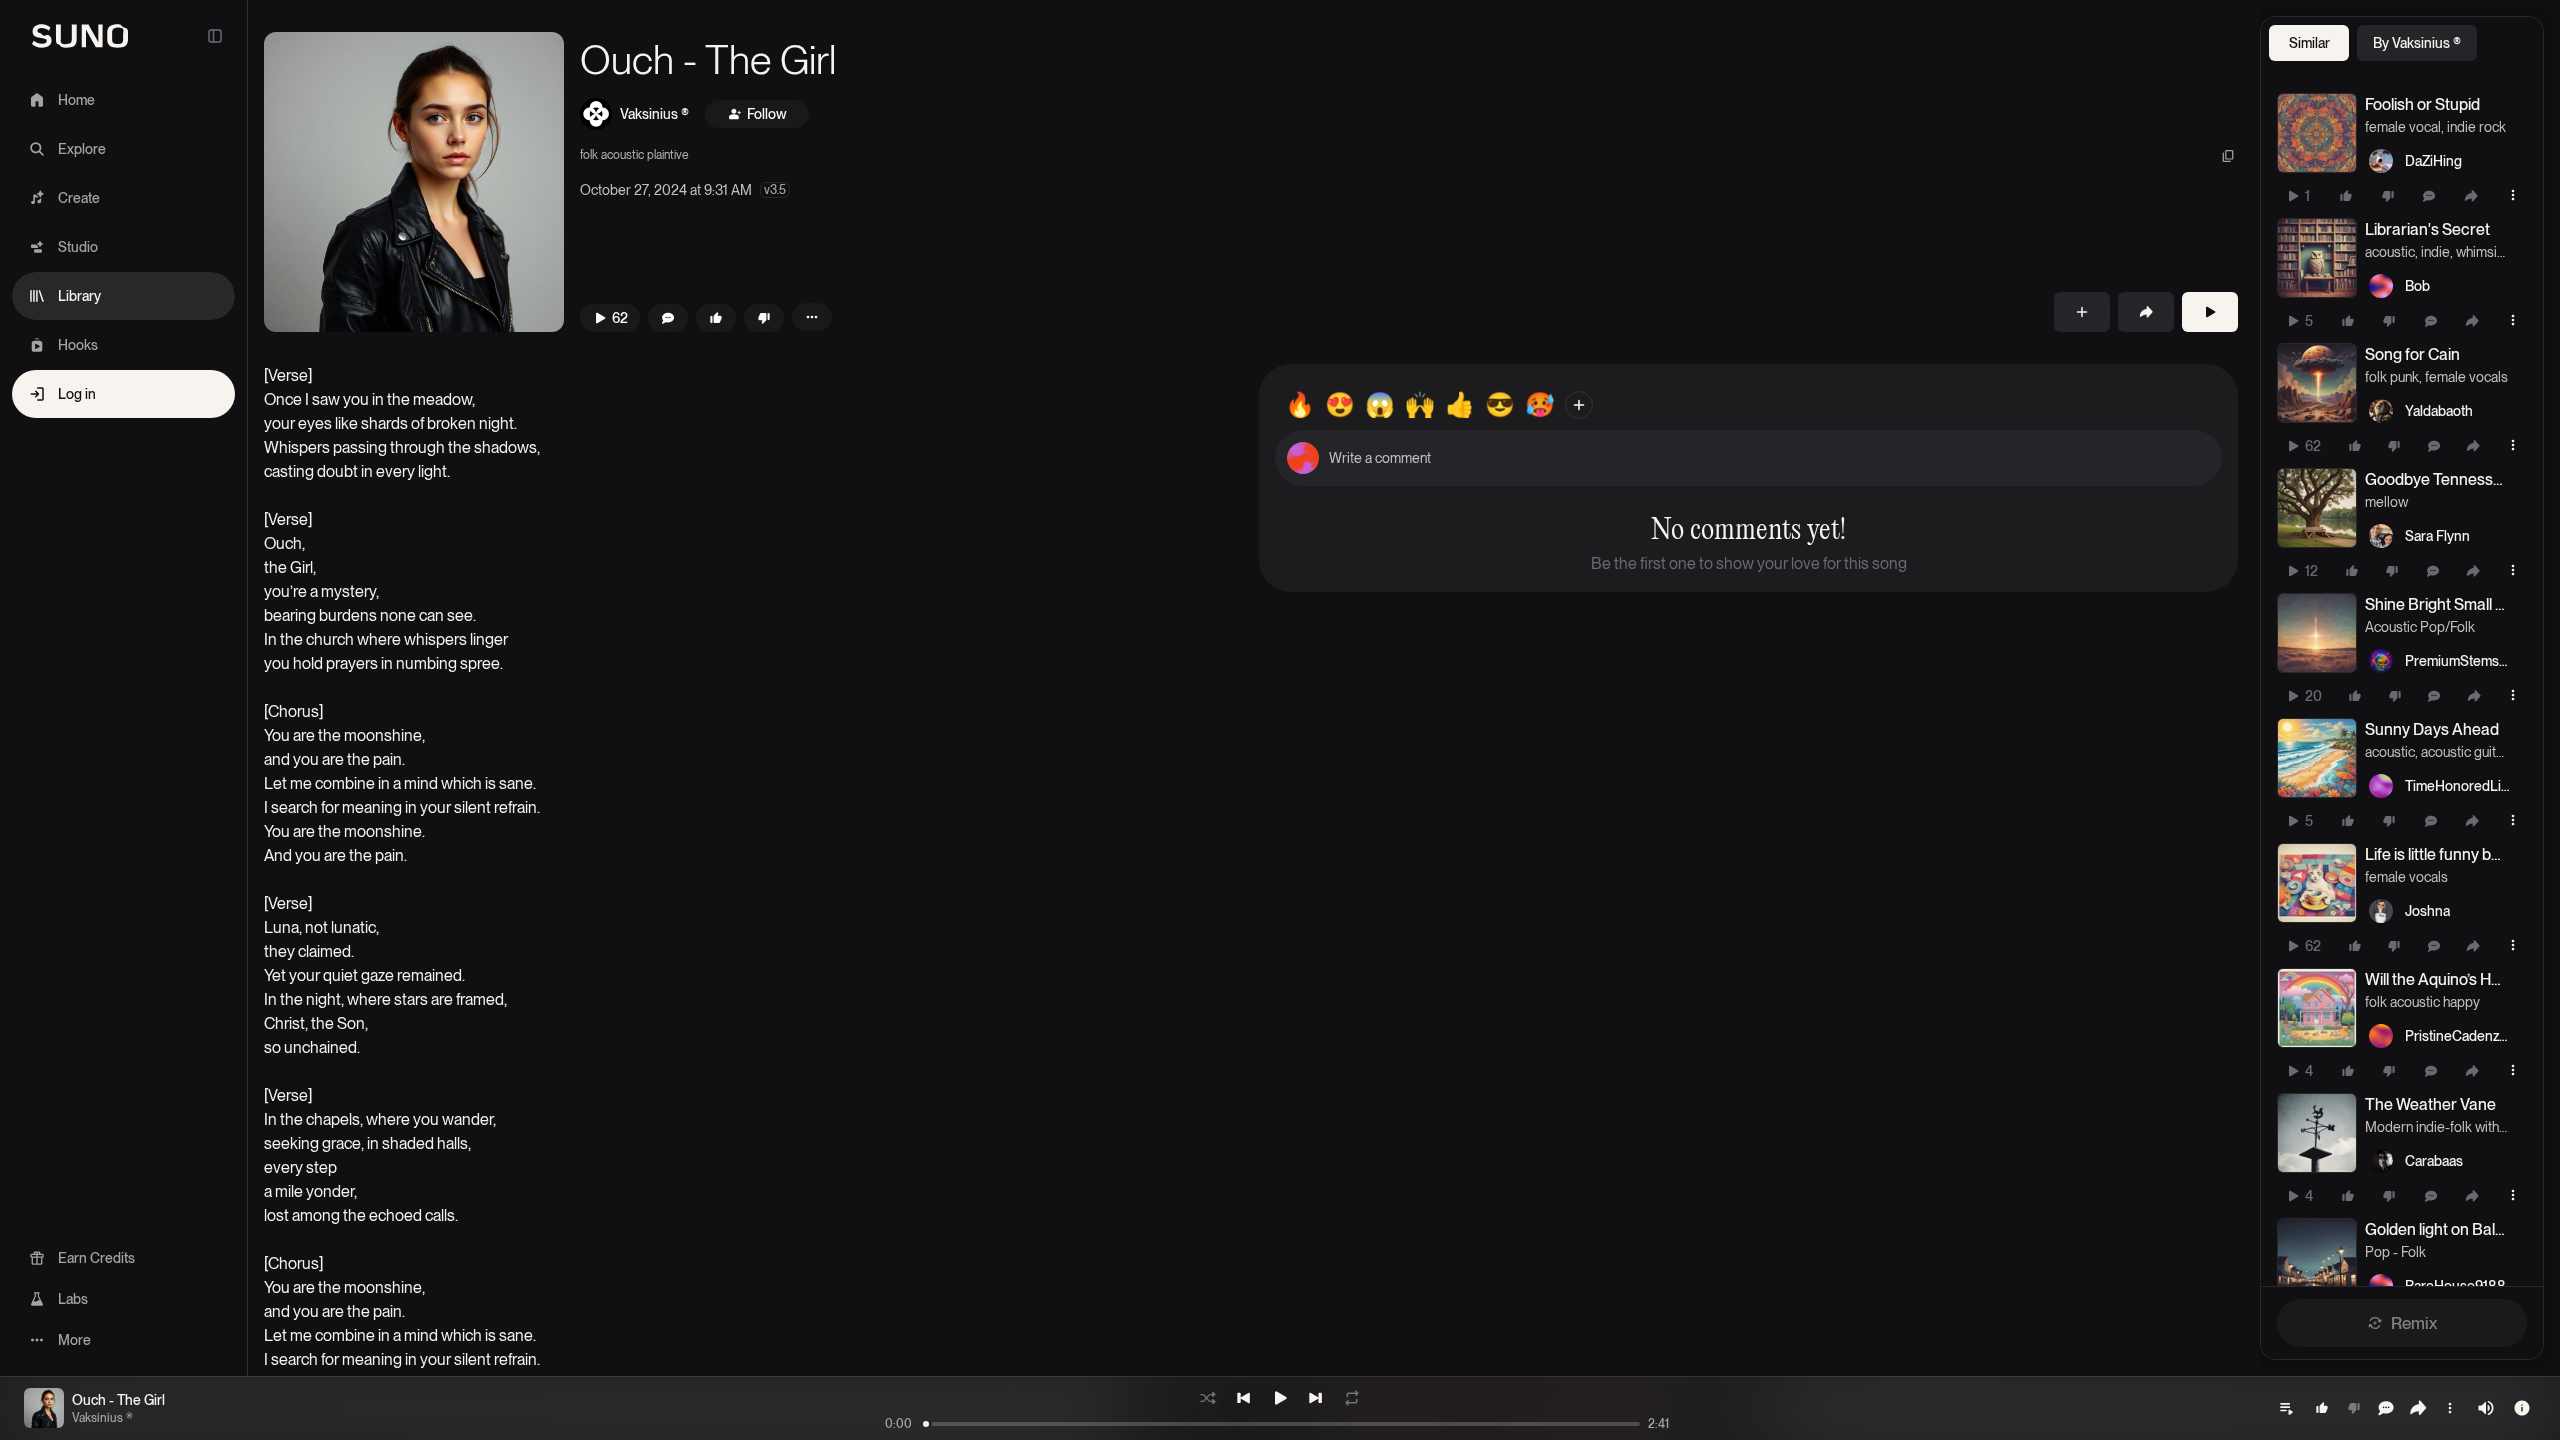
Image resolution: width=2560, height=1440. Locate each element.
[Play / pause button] (2317, 133)
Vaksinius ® (654, 114)
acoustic (2390, 252)
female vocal (2403, 127)
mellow (2386, 502)
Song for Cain (2412, 354)
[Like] (2346, 196)
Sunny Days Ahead (2432, 729)
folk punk (2392, 377)
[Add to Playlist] (2082, 312)
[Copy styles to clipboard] (2228, 156)
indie (2435, 252)
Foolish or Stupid (2422, 104)
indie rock (2476, 127)
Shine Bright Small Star (2437, 604)
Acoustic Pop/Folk (2420, 627)
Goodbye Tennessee (2437, 479)
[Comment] (2429, 196)
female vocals (2466, 377)
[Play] (2210, 312)
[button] (414, 182)
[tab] (2309, 43)
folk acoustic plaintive (634, 155)
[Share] (2471, 196)
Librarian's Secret (2427, 229)
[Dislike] (2388, 196)
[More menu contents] (812, 317)
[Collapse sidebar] (215, 36)
